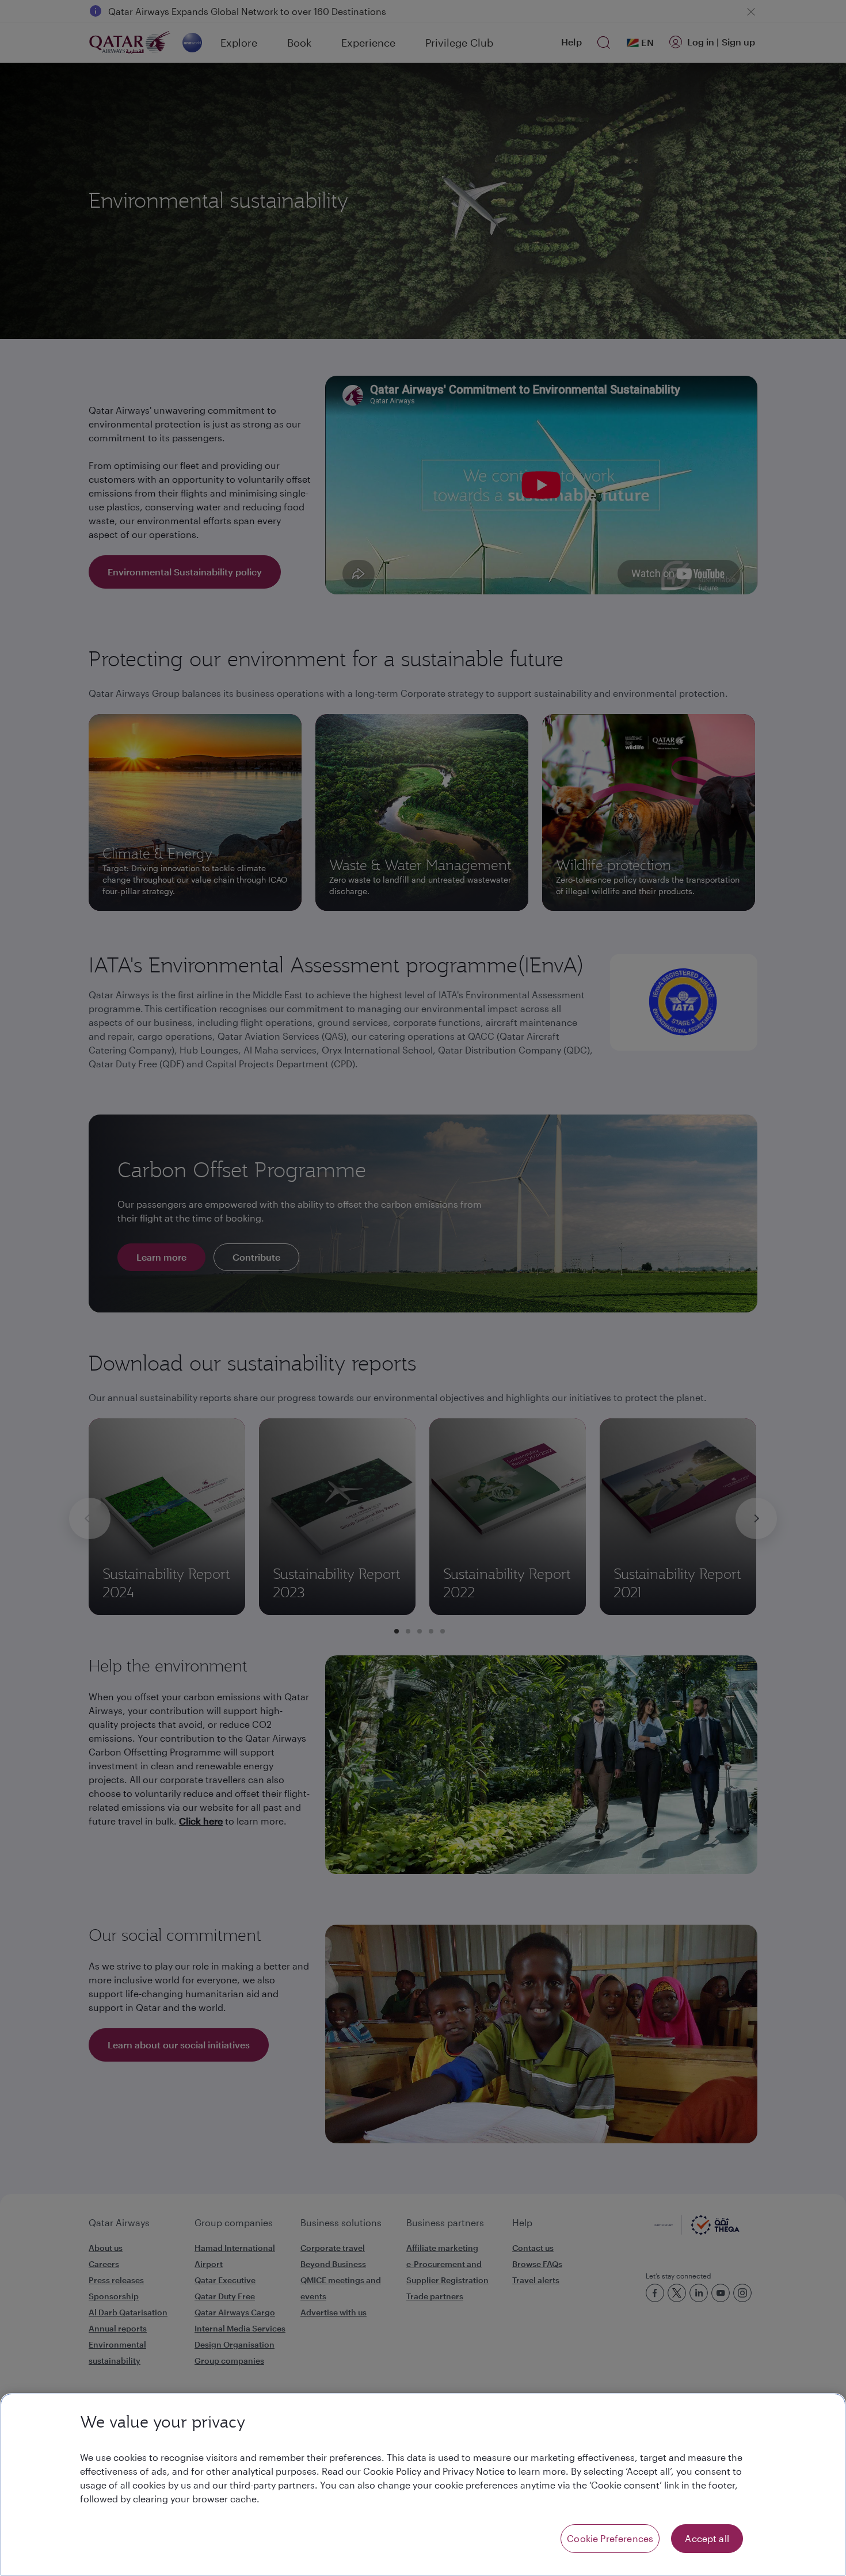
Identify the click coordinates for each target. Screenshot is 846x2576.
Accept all (707, 2538)
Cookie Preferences (610, 2538)
